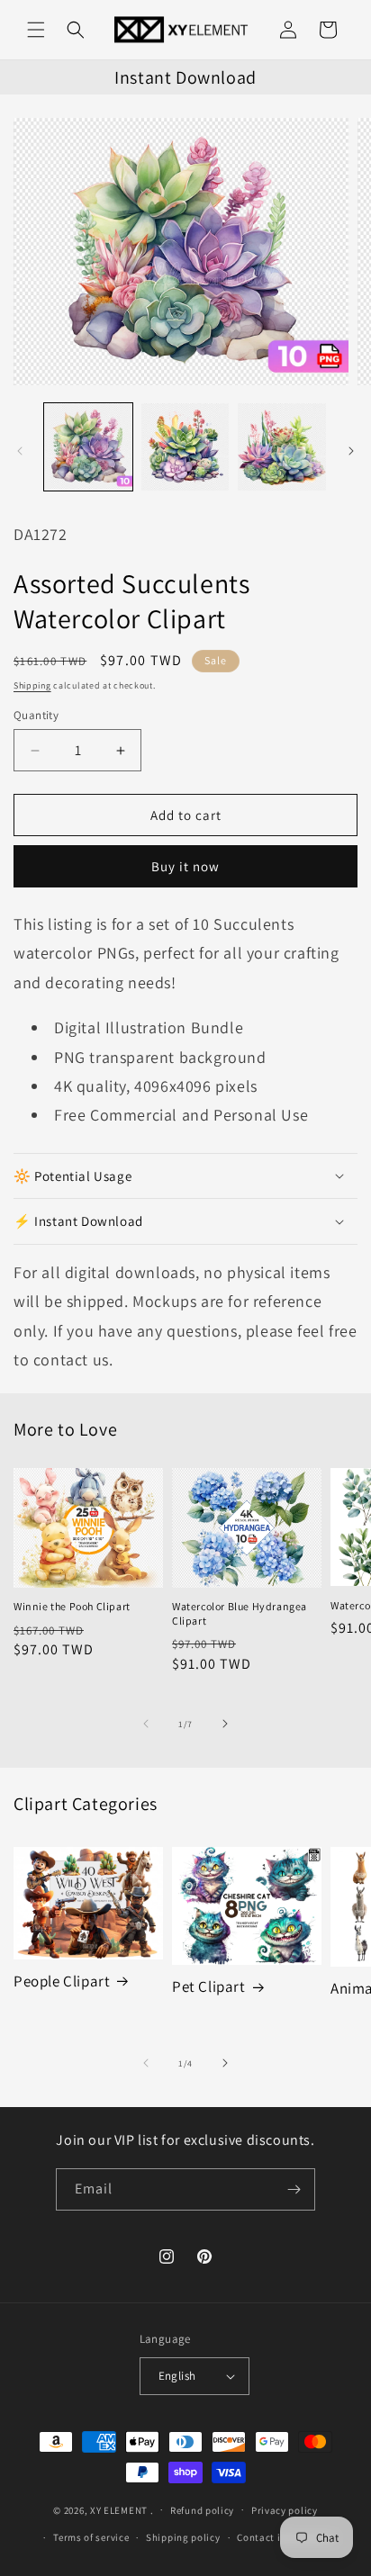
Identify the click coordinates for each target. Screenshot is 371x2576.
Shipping (32, 685)
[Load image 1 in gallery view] (88, 447)
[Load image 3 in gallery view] (282, 447)
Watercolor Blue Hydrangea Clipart (240, 1613)
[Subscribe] (294, 2189)
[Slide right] (351, 451)
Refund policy (202, 2510)
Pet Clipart (209, 1986)
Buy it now (185, 866)
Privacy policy (285, 2510)
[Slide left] (20, 451)
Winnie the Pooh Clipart (72, 1606)
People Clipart (62, 1981)
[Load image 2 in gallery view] (185, 447)
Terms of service (91, 2537)
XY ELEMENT (119, 2509)
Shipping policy (183, 2537)
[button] (36, 30)
